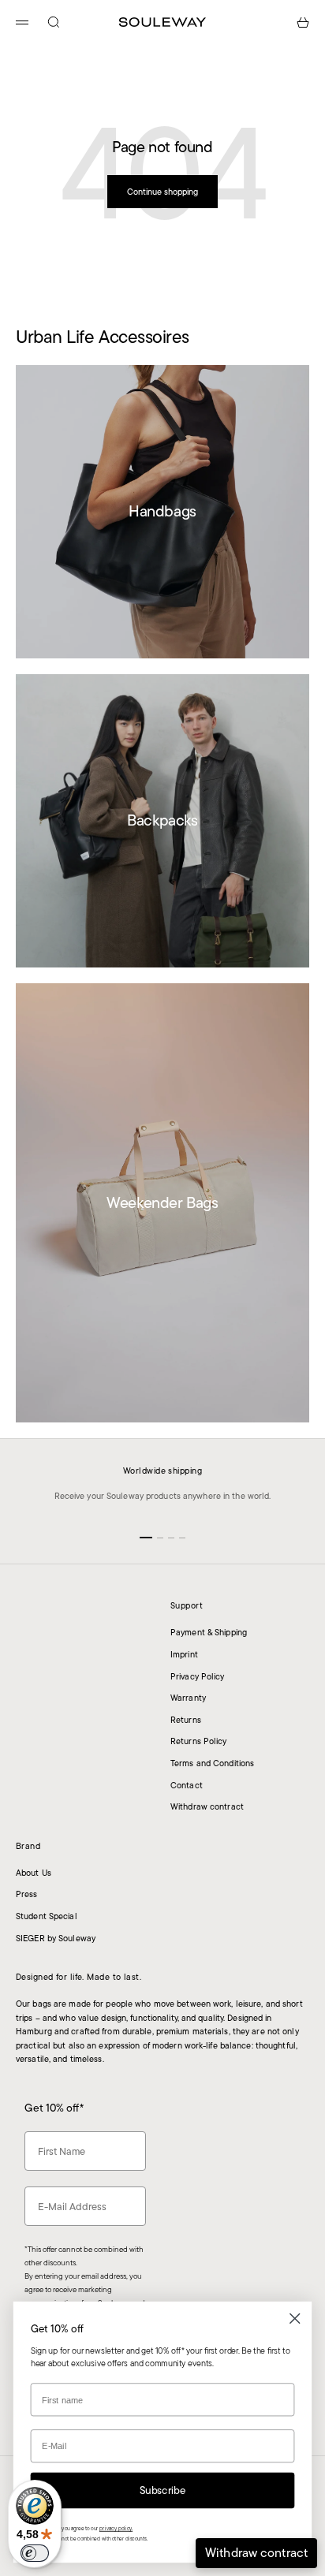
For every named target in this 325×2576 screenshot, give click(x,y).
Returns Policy (199, 1741)
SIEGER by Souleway (56, 1938)
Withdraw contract (207, 1806)
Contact (187, 1785)
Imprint (184, 1654)
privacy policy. (116, 2528)
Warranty (188, 1698)
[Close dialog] (295, 2319)
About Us (34, 1873)
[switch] (35, 2553)
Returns (186, 1720)
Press (27, 1894)
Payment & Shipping (209, 1632)
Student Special (47, 1916)
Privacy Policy (198, 1676)
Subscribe (163, 2490)
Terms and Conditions (212, 1763)
